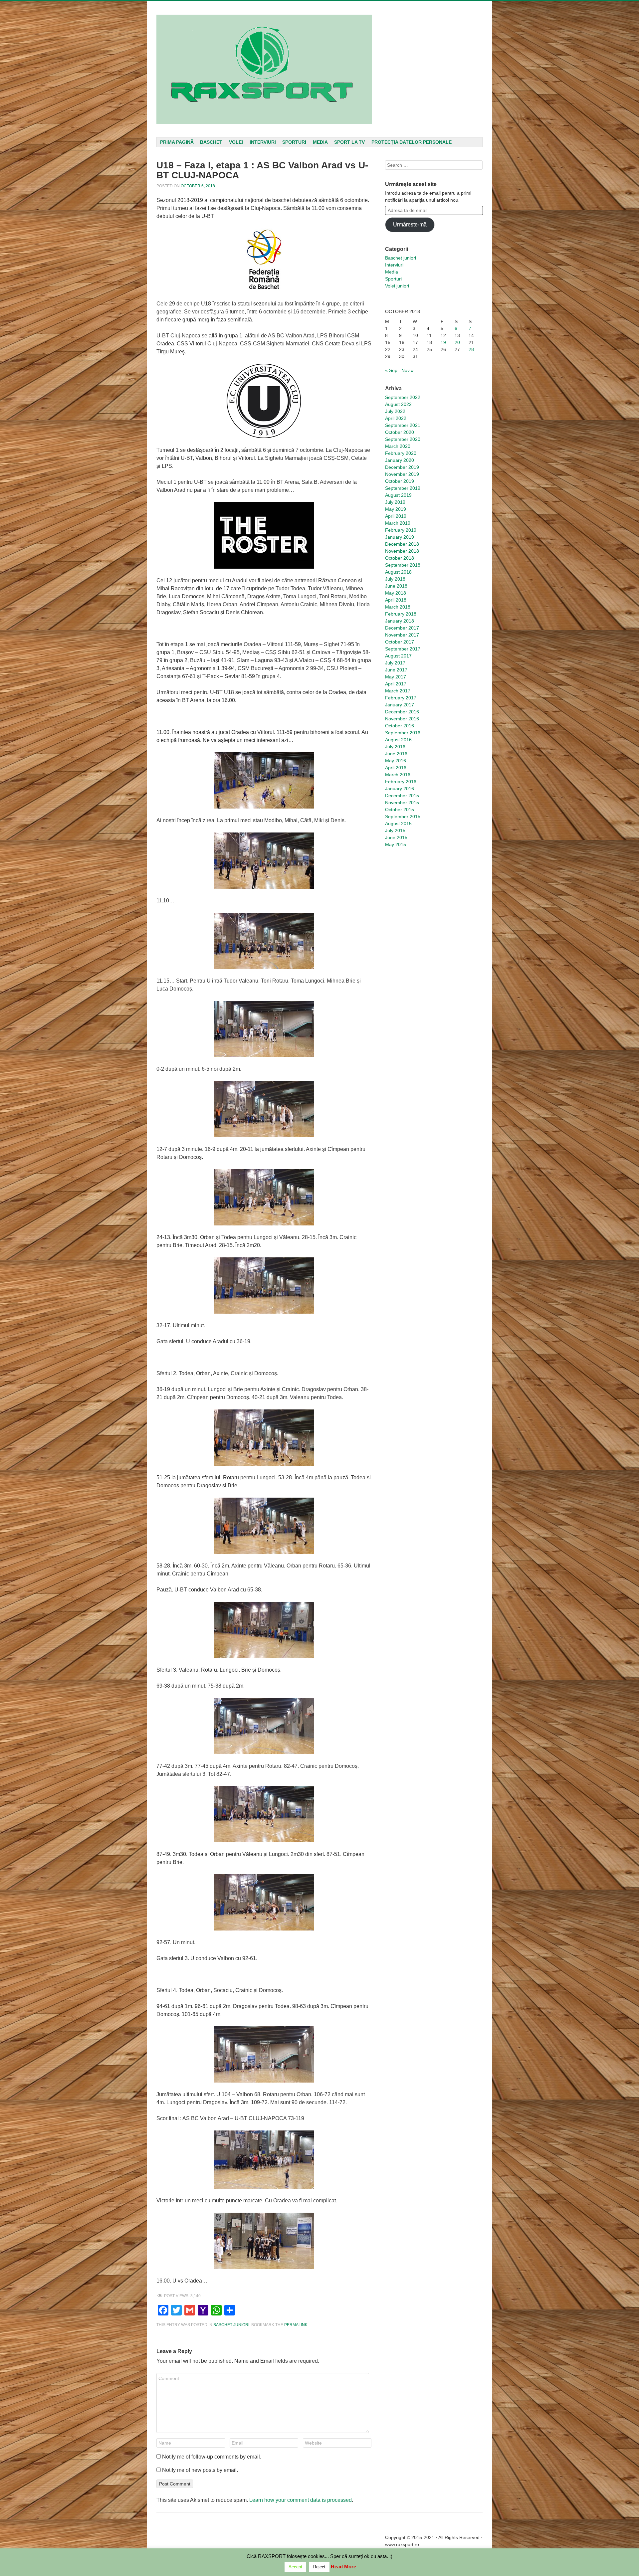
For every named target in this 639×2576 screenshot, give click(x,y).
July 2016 (395, 747)
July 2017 (395, 663)
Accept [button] (295, 2567)
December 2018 (402, 544)
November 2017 (402, 635)
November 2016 (402, 719)
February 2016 (401, 782)
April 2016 (396, 768)
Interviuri (263, 142)
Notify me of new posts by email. (200, 2470)
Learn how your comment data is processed (301, 2500)
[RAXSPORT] (264, 69)
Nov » (408, 370)
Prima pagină (177, 142)
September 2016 (403, 733)
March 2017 (398, 691)
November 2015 (402, 803)
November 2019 (402, 474)
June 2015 (396, 837)
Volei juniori (397, 286)
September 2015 (403, 817)
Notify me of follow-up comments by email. (212, 2457)
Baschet (211, 142)
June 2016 (396, 754)
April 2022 (396, 418)
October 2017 (400, 642)
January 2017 (400, 705)
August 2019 (398, 495)
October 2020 (400, 432)
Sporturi (294, 142)
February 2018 (401, 614)
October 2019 (400, 481)
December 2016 (402, 712)
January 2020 (400, 460)
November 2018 (402, 551)
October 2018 (400, 558)
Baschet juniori (231, 2325)
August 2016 (398, 740)
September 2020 (403, 439)
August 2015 (398, 824)
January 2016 (400, 789)
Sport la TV (349, 142)
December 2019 (402, 467)
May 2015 (396, 844)
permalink (296, 2325)
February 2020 (401, 453)
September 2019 (403, 488)
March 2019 (398, 523)
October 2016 (400, 726)
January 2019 (400, 537)
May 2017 (396, 677)
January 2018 (400, 621)
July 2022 (395, 411)
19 (443, 342)
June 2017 (396, 670)
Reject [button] (319, 2567)
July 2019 (395, 502)
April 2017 (396, 684)
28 (471, 349)
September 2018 (403, 565)
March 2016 (398, 775)
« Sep (391, 370)
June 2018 (396, 586)
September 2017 (403, 649)
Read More (343, 2567)
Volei (236, 142)
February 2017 (401, 698)
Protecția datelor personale (412, 142)
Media (320, 142)
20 (457, 342)
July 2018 (395, 579)
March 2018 (398, 607)
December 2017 (402, 628)
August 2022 (398, 404)
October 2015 (400, 810)
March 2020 (398, 446)
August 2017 (398, 656)
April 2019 (396, 516)
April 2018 (396, 600)
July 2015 (395, 830)
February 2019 (401, 530)
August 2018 (398, 572)
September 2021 (403, 425)
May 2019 (396, 509)
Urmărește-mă (410, 224)
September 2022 (403, 397)
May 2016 (396, 761)
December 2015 (402, 796)
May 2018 (396, 593)
